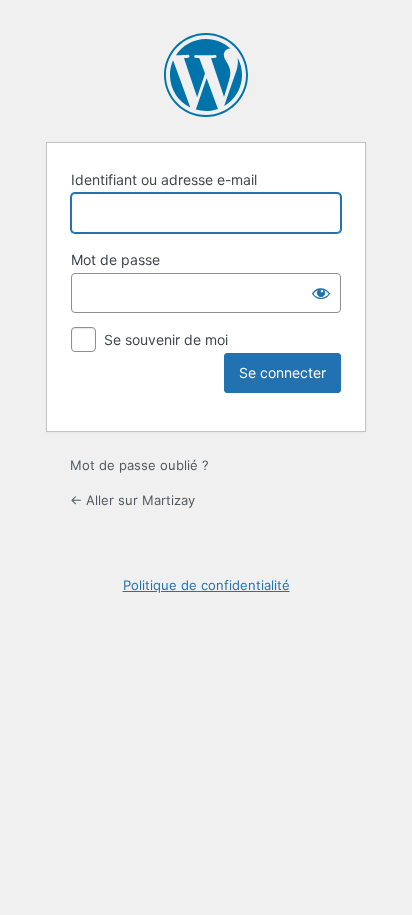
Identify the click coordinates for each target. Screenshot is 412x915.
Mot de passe (115, 259)
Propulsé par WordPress (206, 75)
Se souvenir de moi (166, 339)
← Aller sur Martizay (132, 500)
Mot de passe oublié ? (139, 465)
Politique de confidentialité (206, 585)
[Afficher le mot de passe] (321, 293)
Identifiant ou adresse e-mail (164, 179)
